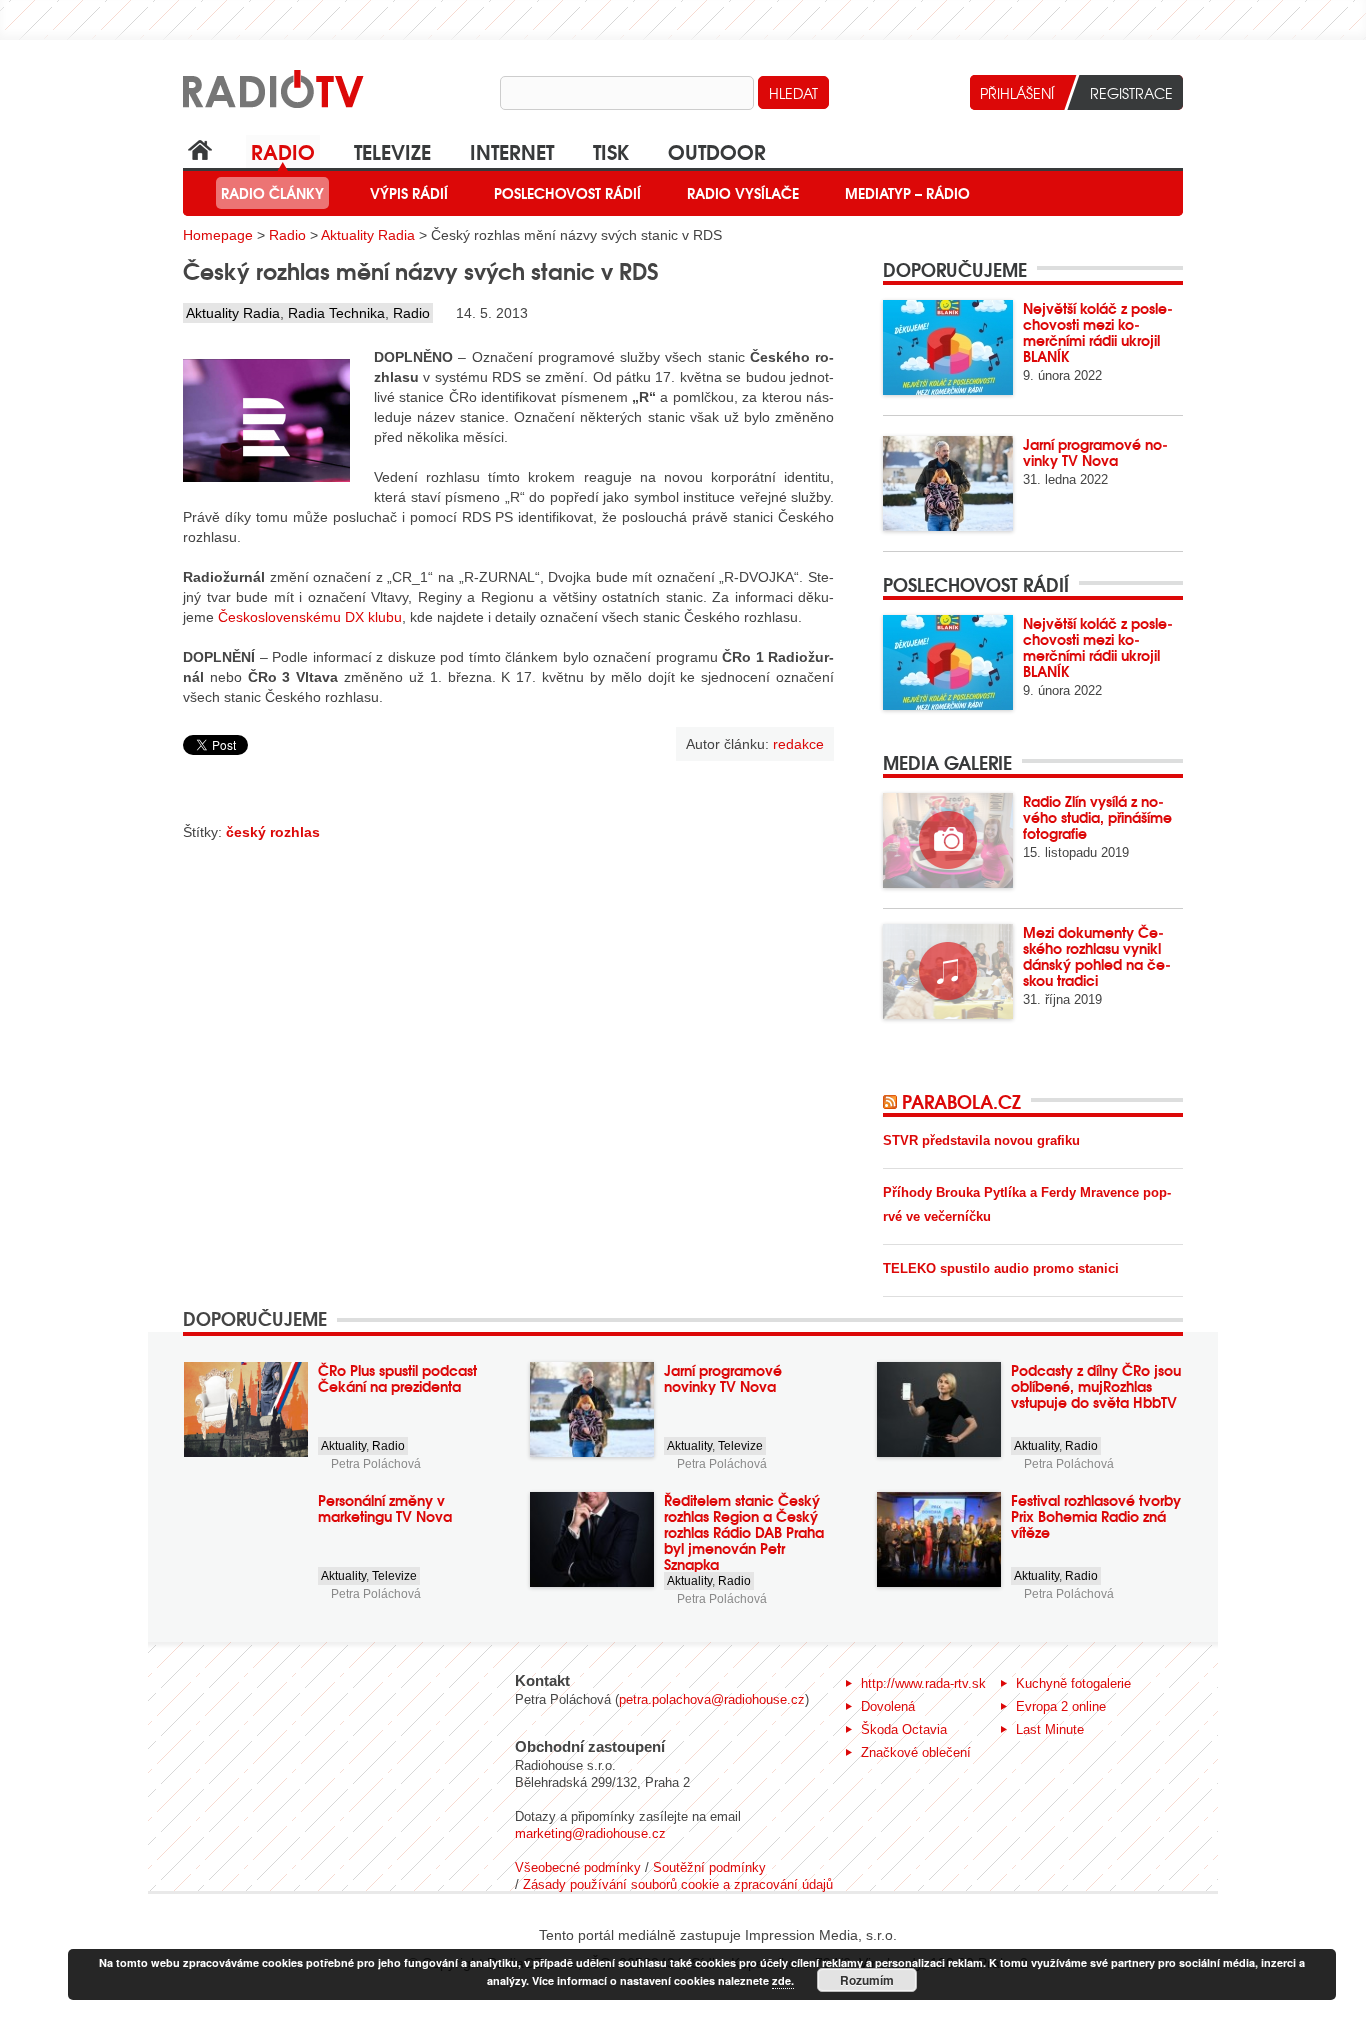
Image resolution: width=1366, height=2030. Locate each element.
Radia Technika (336, 313)
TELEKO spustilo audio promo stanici (1001, 1268)
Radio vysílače (743, 193)
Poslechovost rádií (567, 193)
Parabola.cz (961, 1101)
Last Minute (1050, 1729)
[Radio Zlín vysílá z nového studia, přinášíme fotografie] (948, 840)
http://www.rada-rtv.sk (923, 1683)
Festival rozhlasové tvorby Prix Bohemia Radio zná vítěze (1096, 1516)
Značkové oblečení (916, 1752)
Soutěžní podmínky (709, 1867)
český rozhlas (273, 832)
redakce (798, 744)
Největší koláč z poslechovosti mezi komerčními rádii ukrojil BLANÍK (1098, 332)
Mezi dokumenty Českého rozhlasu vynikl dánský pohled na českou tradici (1097, 956)
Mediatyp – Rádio (907, 193)
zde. (783, 1980)
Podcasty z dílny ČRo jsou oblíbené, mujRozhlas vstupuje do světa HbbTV (1096, 1386)
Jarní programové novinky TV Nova (1095, 452)
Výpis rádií (409, 193)
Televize (392, 150)
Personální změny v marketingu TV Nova (385, 1508)
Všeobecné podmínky (578, 1867)
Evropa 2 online (1061, 1706)
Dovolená (888, 1706)
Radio (283, 150)
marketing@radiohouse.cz (590, 1833)
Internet (512, 150)
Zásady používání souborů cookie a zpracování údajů (678, 1884)
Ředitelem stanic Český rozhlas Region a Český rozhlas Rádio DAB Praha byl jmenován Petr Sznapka (744, 1532)
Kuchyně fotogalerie (1073, 1683)
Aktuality (343, 1446)
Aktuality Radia (368, 235)
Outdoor (717, 150)
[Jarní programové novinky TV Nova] (948, 483)
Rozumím (867, 1980)
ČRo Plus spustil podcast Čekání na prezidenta (397, 1378)
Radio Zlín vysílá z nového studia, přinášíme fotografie (1097, 817)
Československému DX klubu (310, 617)
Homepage (218, 235)
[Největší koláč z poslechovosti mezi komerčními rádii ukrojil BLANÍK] (948, 347)
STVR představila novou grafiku (981, 1140)
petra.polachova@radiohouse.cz (712, 1699)
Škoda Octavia (904, 1729)
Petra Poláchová (376, 1464)
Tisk (611, 150)
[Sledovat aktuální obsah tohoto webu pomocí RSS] (892, 1101)
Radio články (272, 193)
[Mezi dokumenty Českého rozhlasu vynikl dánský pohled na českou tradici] (948, 971)
